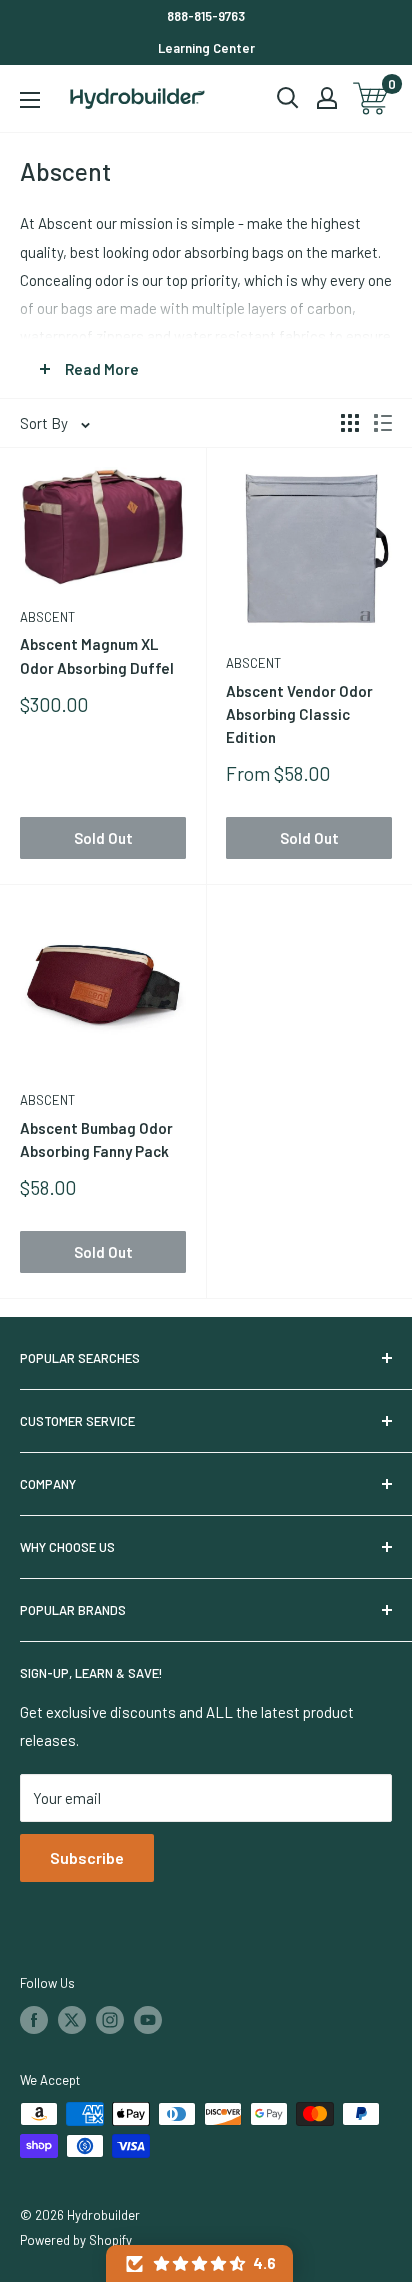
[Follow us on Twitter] (72, 2020)
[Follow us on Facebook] (34, 2020)
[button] (199, 2263)
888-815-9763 (206, 16)
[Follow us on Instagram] (110, 2020)
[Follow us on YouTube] (148, 2020)
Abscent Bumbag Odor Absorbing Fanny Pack (96, 1139)
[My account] (327, 98)
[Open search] (288, 98)
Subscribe (87, 1857)
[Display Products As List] (383, 423)
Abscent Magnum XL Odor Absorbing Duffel (97, 655)
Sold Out (103, 838)
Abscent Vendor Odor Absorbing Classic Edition (299, 714)
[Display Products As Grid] (350, 423)
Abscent (47, 617)
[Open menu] (30, 100)
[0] (371, 98)
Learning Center (206, 48)
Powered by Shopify (76, 2240)
